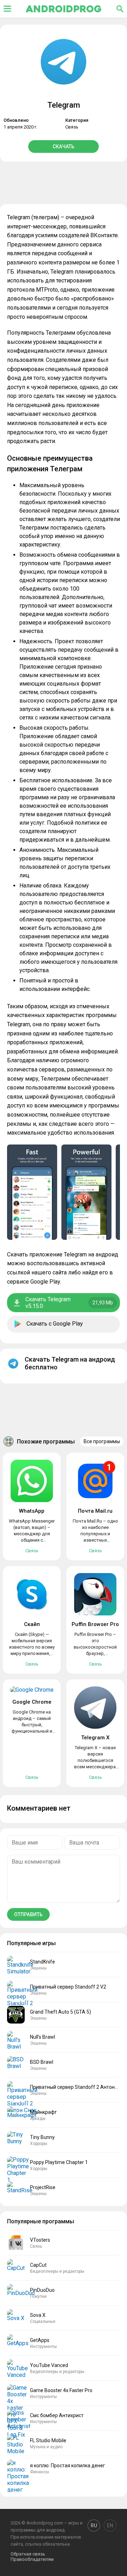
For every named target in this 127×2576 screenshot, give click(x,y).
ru (94, 2526)
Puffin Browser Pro (95, 1624)
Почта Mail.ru (95, 1511)
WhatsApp (32, 1511)
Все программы (102, 1441)
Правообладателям (32, 2559)
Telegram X (95, 1738)
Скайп (32, 1624)
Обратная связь (28, 2554)
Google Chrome (32, 1702)
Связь (72, 127)
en (110, 2526)
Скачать (64, 147)
